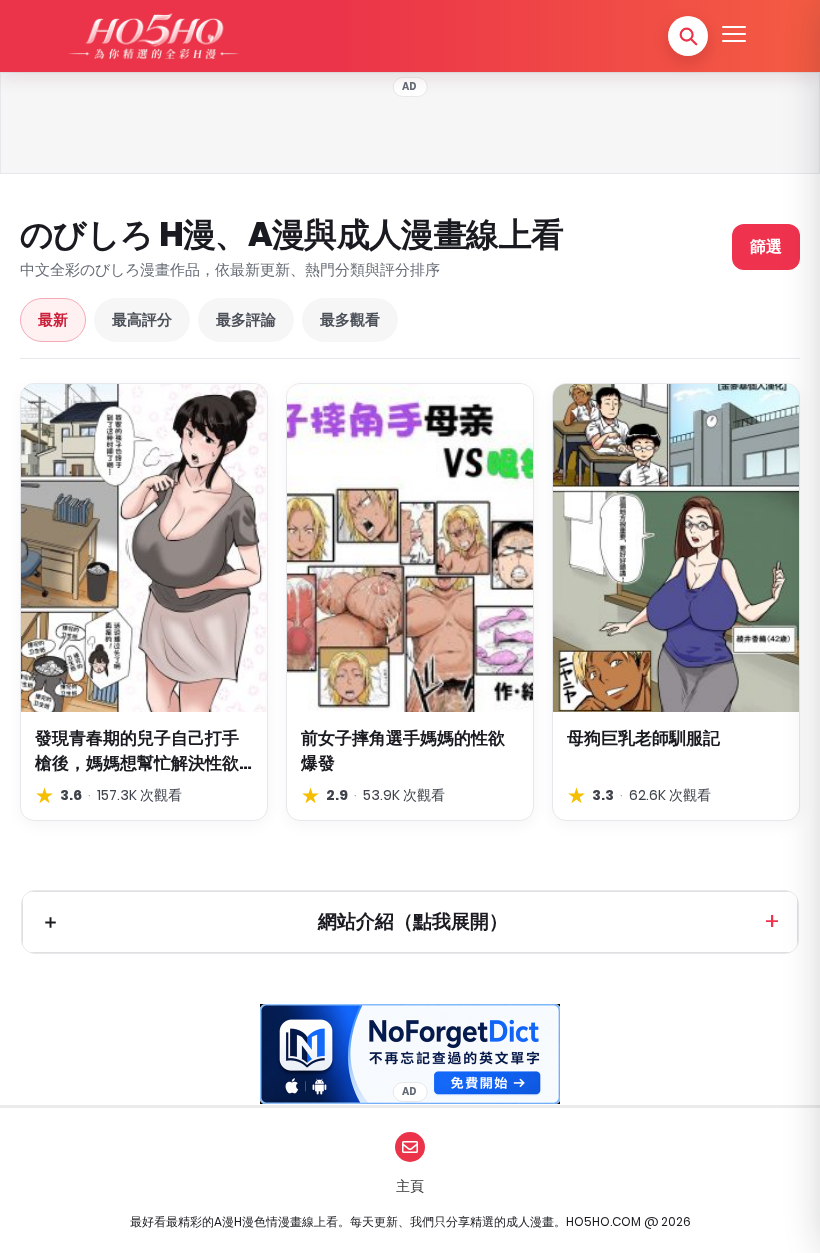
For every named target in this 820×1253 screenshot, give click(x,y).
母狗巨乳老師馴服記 (643, 738)
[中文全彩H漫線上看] (153, 36)
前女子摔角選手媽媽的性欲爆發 (403, 750)
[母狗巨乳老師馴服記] (676, 548)
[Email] (410, 1147)
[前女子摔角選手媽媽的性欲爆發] (410, 548)
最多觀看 (350, 319)
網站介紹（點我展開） (413, 921)
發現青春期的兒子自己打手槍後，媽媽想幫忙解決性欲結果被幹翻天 (137, 750)
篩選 (766, 246)
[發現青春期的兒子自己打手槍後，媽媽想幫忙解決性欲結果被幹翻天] (144, 548)
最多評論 (246, 319)
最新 (53, 319)
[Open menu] (734, 36)
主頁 (410, 1186)
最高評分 (142, 319)
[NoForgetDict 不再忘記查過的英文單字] (410, 1054)
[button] (688, 36)
